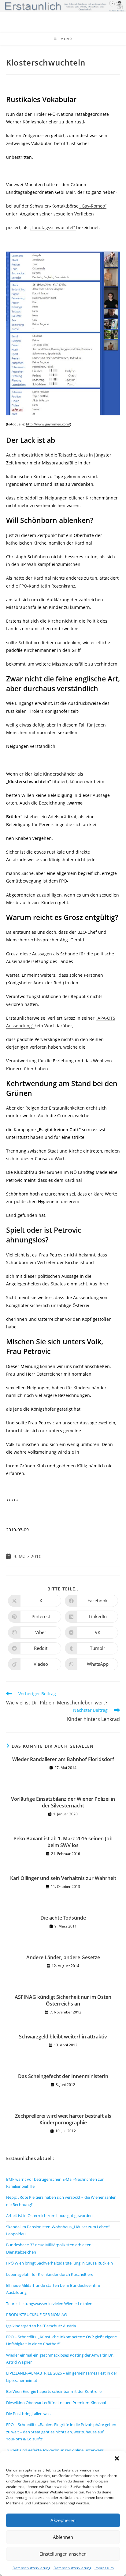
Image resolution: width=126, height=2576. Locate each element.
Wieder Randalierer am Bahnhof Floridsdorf (63, 1759)
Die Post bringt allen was (28, 2414)
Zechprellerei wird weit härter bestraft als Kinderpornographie (63, 2119)
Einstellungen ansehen (63, 2554)
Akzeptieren (63, 2520)
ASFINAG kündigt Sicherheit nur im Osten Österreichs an (63, 2000)
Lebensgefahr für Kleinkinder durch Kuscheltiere (50, 2274)
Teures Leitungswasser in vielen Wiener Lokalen (49, 2304)
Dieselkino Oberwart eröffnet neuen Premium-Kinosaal (56, 2403)
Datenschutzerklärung (31, 2568)
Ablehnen (63, 2537)
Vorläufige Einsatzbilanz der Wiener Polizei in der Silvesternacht (63, 1802)
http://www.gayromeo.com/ (48, 424)
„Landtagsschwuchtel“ (53, 227)
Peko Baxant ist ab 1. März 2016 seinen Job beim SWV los (63, 1842)
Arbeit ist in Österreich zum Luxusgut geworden (49, 2215)
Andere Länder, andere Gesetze (63, 1957)
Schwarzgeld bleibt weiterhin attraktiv (63, 2037)
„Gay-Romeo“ (93, 206)
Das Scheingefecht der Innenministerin (63, 2076)
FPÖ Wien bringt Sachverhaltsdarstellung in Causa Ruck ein (59, 2263)
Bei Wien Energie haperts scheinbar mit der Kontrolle (54, 2391)
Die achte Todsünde (63, 1918)
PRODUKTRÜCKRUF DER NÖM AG (36, 2315)
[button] (117, 2458)
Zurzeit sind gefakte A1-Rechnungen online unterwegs (55, 2450)
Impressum (104, 2568)
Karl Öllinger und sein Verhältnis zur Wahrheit (63, 1878)
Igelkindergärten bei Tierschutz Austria (41, 2326)
